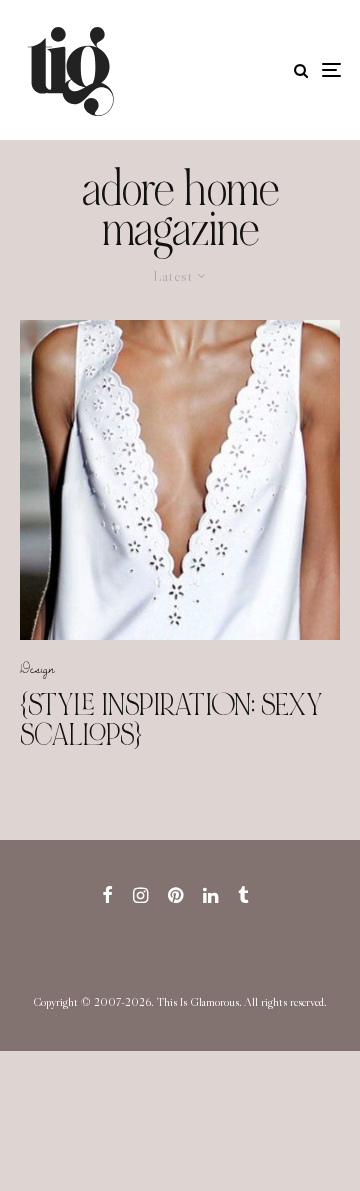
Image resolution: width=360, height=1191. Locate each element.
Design (37, 668)
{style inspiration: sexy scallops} (171, 720)
